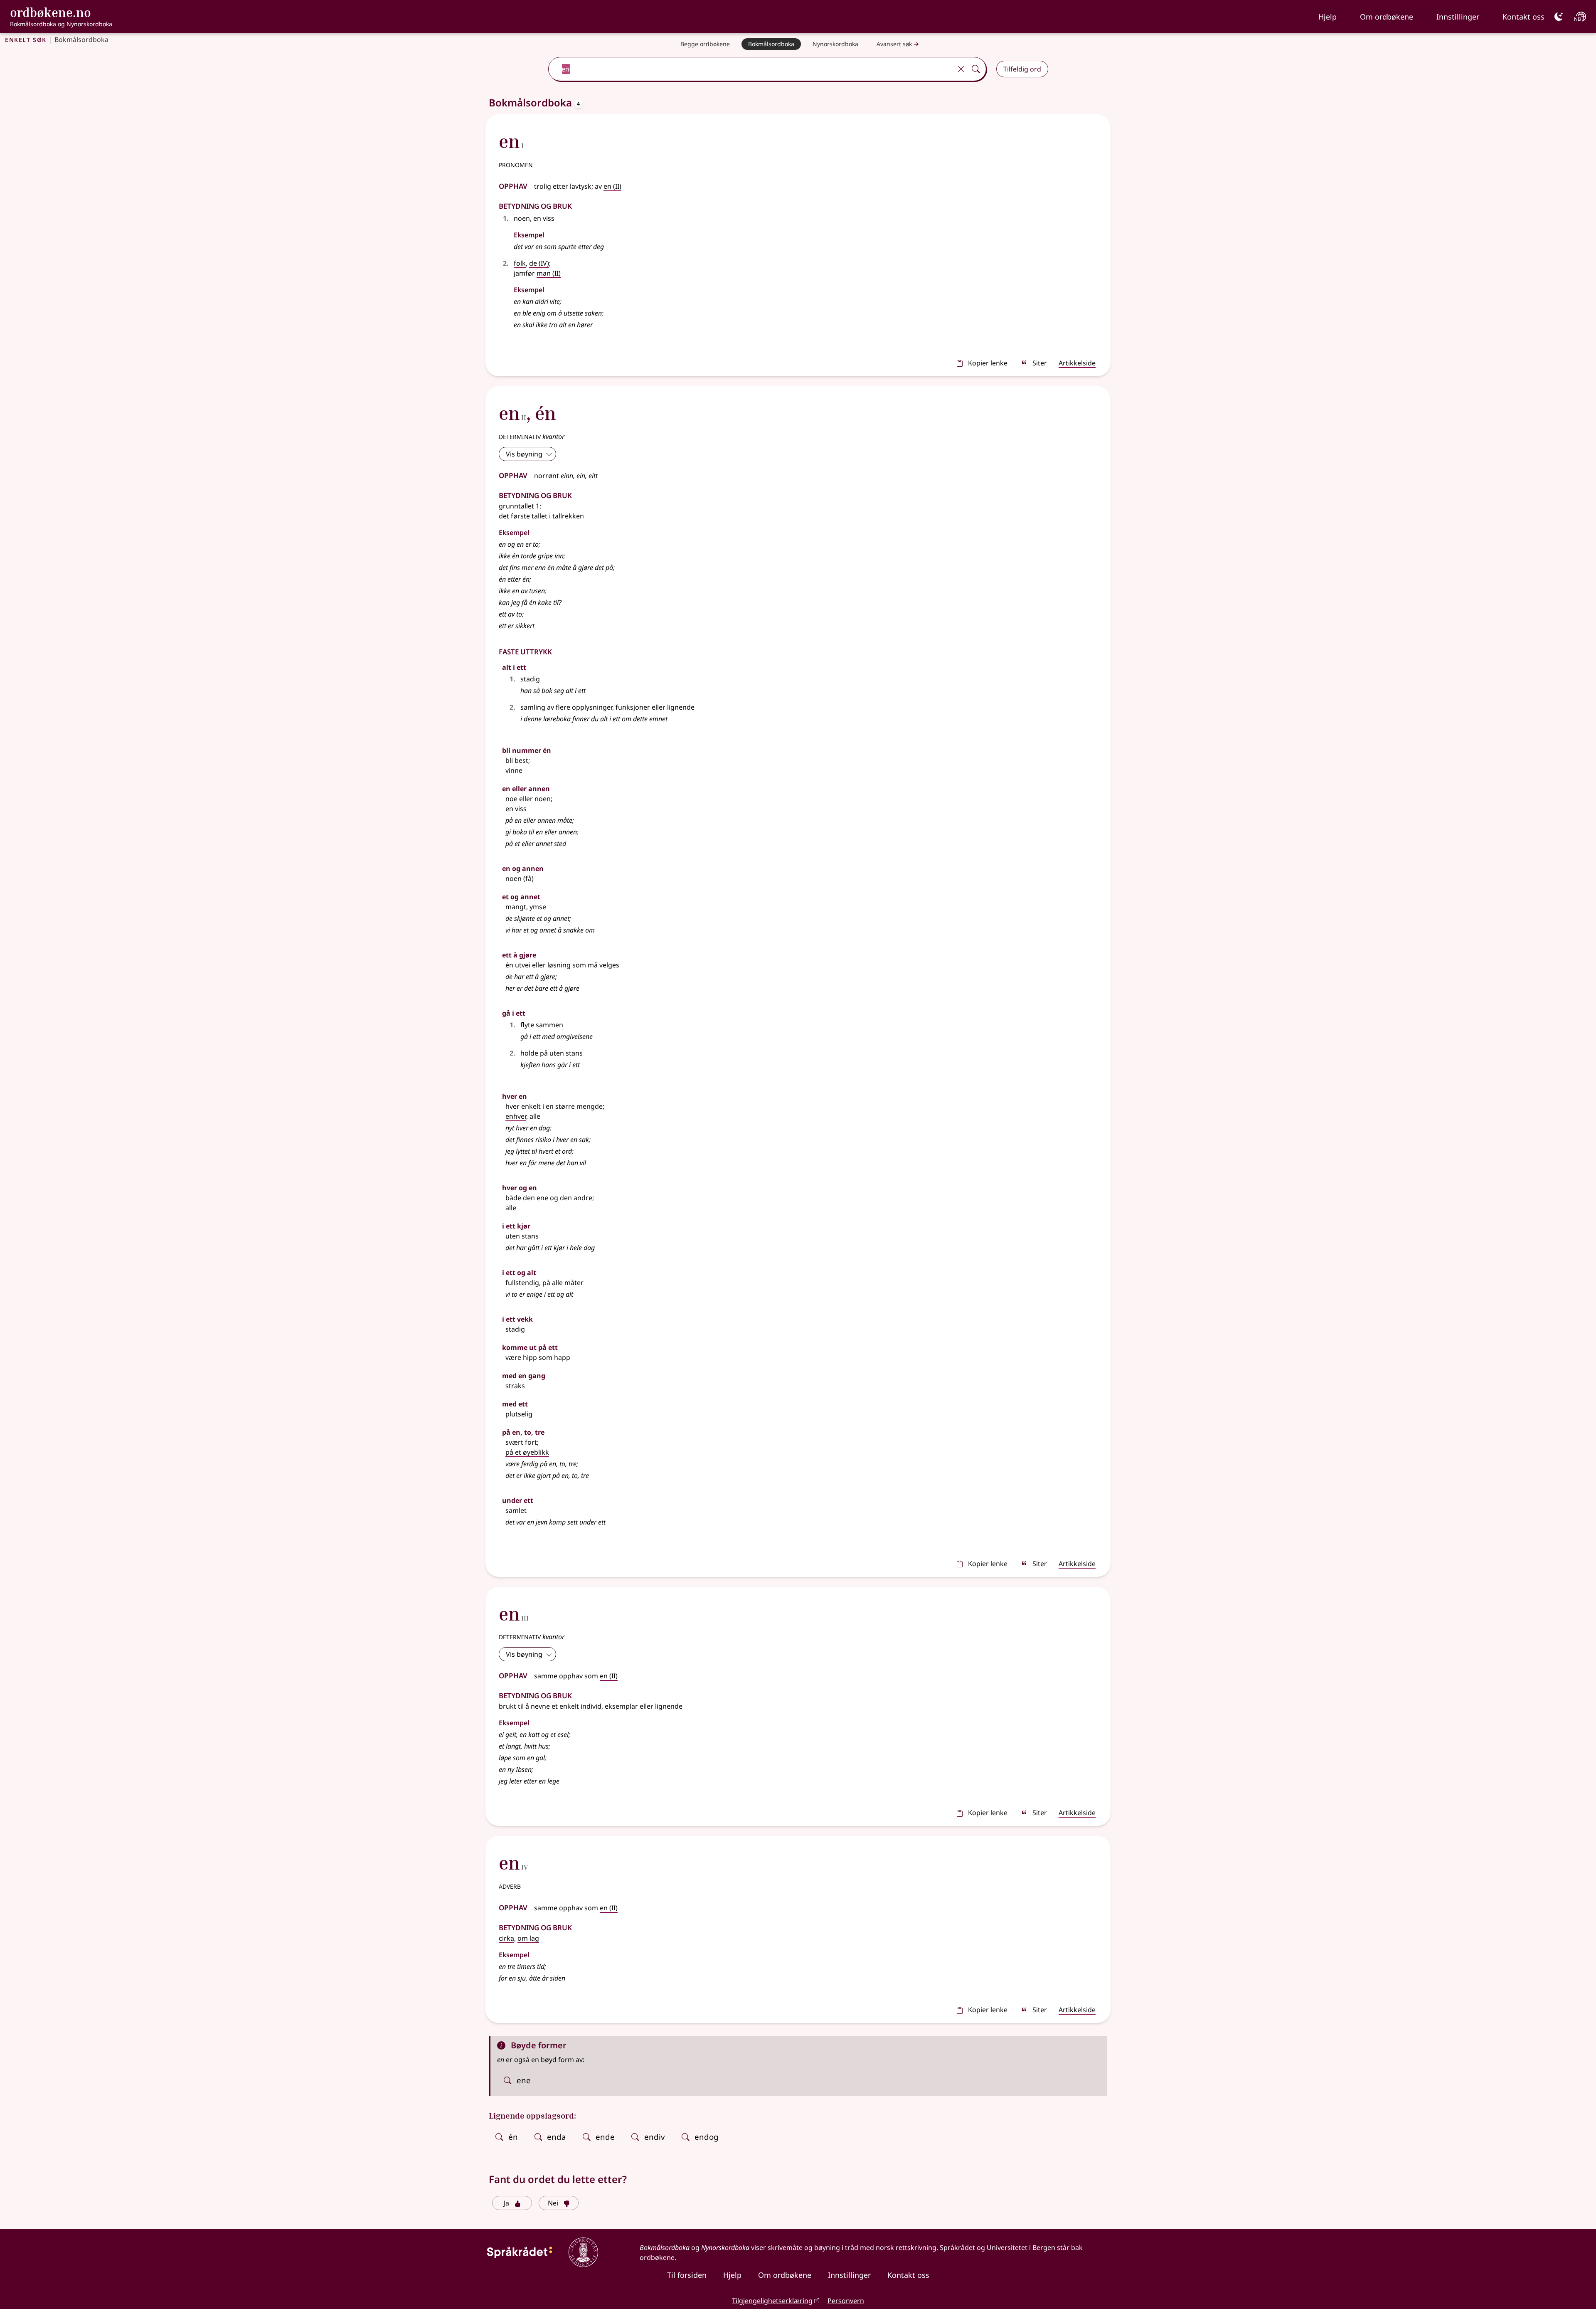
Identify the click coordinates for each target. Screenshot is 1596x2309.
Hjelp (1328, 17)
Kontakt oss (1523, 17)
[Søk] (976, 69)
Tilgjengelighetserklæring (772, 2301)
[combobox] (751, 69)
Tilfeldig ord (1022, 69)
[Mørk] (1559, 17)
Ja (506, 2203)
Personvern (846, 2301)
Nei (553, 2203)
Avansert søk (894, 44)
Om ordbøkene (1387, 17)
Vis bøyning (524, 454)
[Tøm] (961, 69)
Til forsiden (687, 2275)
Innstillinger (1458, 17)
